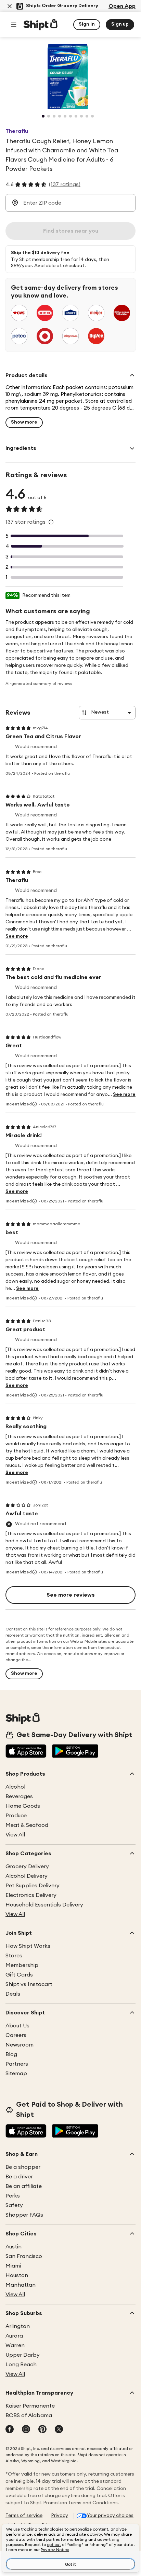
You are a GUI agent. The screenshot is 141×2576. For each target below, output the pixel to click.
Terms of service (24, 2516)
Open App (122, 6)
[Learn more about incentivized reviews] (35, 1104)
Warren (15, 2345)
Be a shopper (23, 2167)
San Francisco (24, 2256)
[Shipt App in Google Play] (75, 1752)
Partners (17, 2064)
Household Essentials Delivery (44, 1905)
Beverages (19, 1796)
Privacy (60, 2516)
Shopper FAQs (24, 2215)
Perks (13, 2196)
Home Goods (23, 1806)
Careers (16, 2035)
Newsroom (20, 2045)
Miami (13, 2266)
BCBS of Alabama (29, 2415)
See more (17, 936)
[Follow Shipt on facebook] (10, 2430)
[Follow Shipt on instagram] (26, 2430)
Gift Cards (19, 1975)
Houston (17, 2275)
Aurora (14, 2336)
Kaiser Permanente (30, 2406)
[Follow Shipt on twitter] (59, 2430)
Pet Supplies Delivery (33, 1886)
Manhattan (21, 2285)
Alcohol (15, 1787)
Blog (11, 2054)
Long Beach (21, 2365)
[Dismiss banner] (10, 6)
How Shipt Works (28, 1946)
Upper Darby (23, 2355)
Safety (14, 2205)
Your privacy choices (110, 2516)
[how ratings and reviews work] (51, 522)
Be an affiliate (24, 2186)
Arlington (18, 2326)
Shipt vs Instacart (29, 1984)
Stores (14, 1956)
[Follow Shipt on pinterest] (42, 2430)
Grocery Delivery (27, 1866)
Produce (16, 1816)
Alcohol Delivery (27, 1876)
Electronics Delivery (31, 1895)
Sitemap (16, 2074)
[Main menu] (14, 25)
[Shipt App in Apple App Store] (26, 1752)
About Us (17, 2026)
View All (15, 1835)
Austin (14, 2247)
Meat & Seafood (27, 1825)
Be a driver (19, 2177)
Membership (22, 1965)
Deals (13, 1994)
